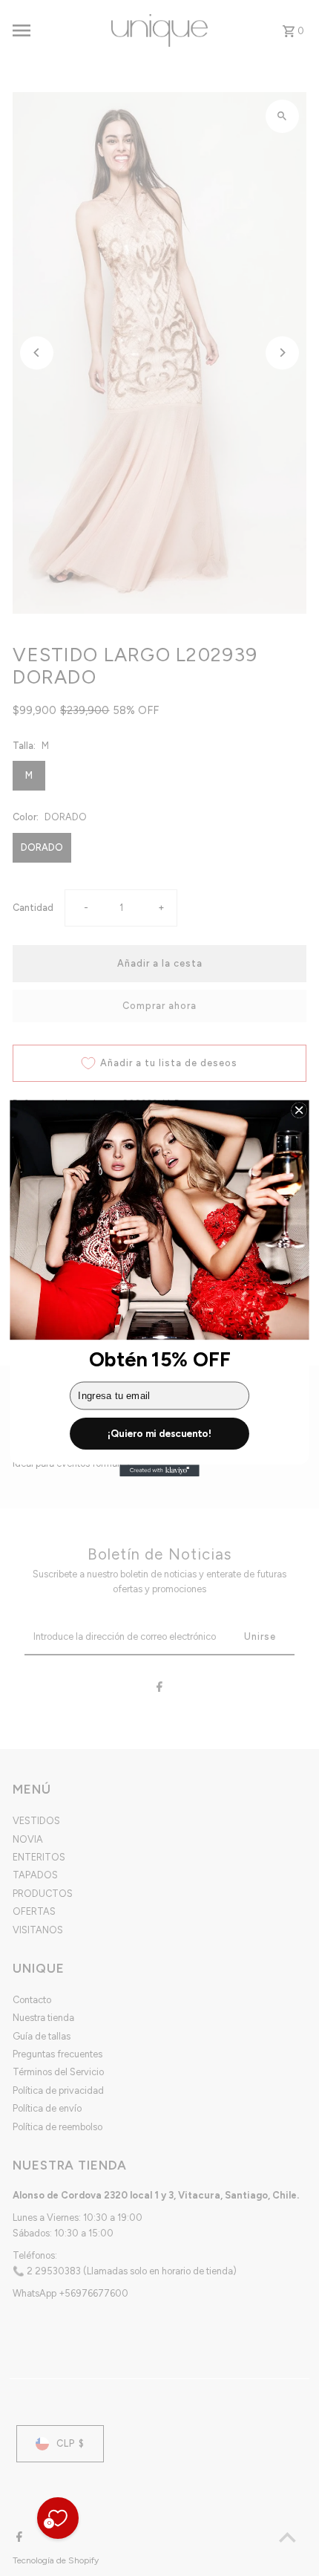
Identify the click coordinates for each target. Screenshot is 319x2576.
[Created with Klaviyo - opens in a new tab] (159, 1470)
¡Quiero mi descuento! (159, 1433)
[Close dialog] (299, 1110)
